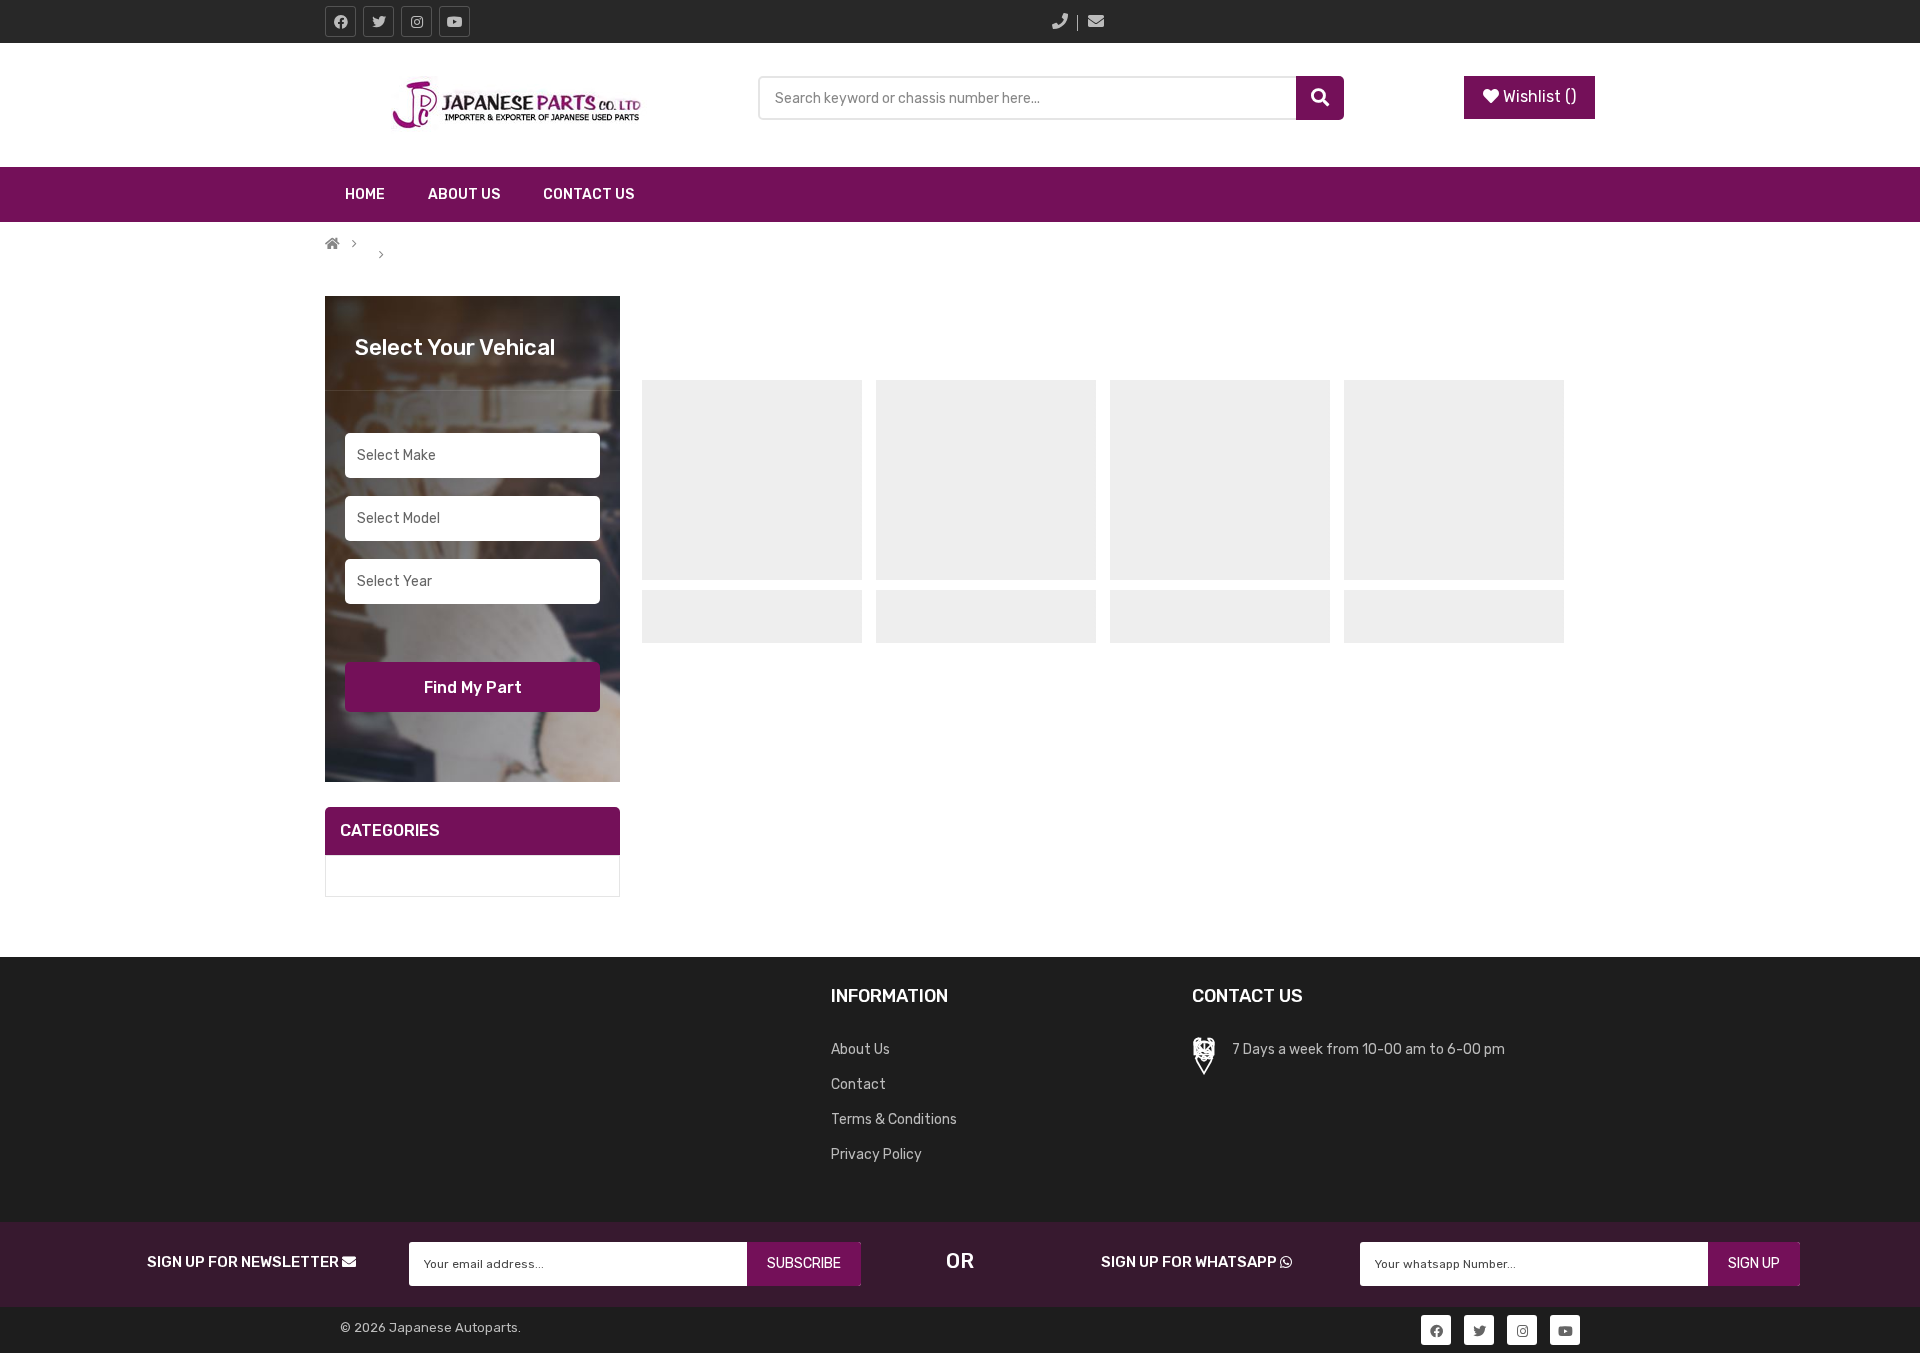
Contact (858, 1084)
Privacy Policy (876, 1154)
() (1539, 96)
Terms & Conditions (894, 1119)
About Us (860, 1049)
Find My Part (473, 687)
